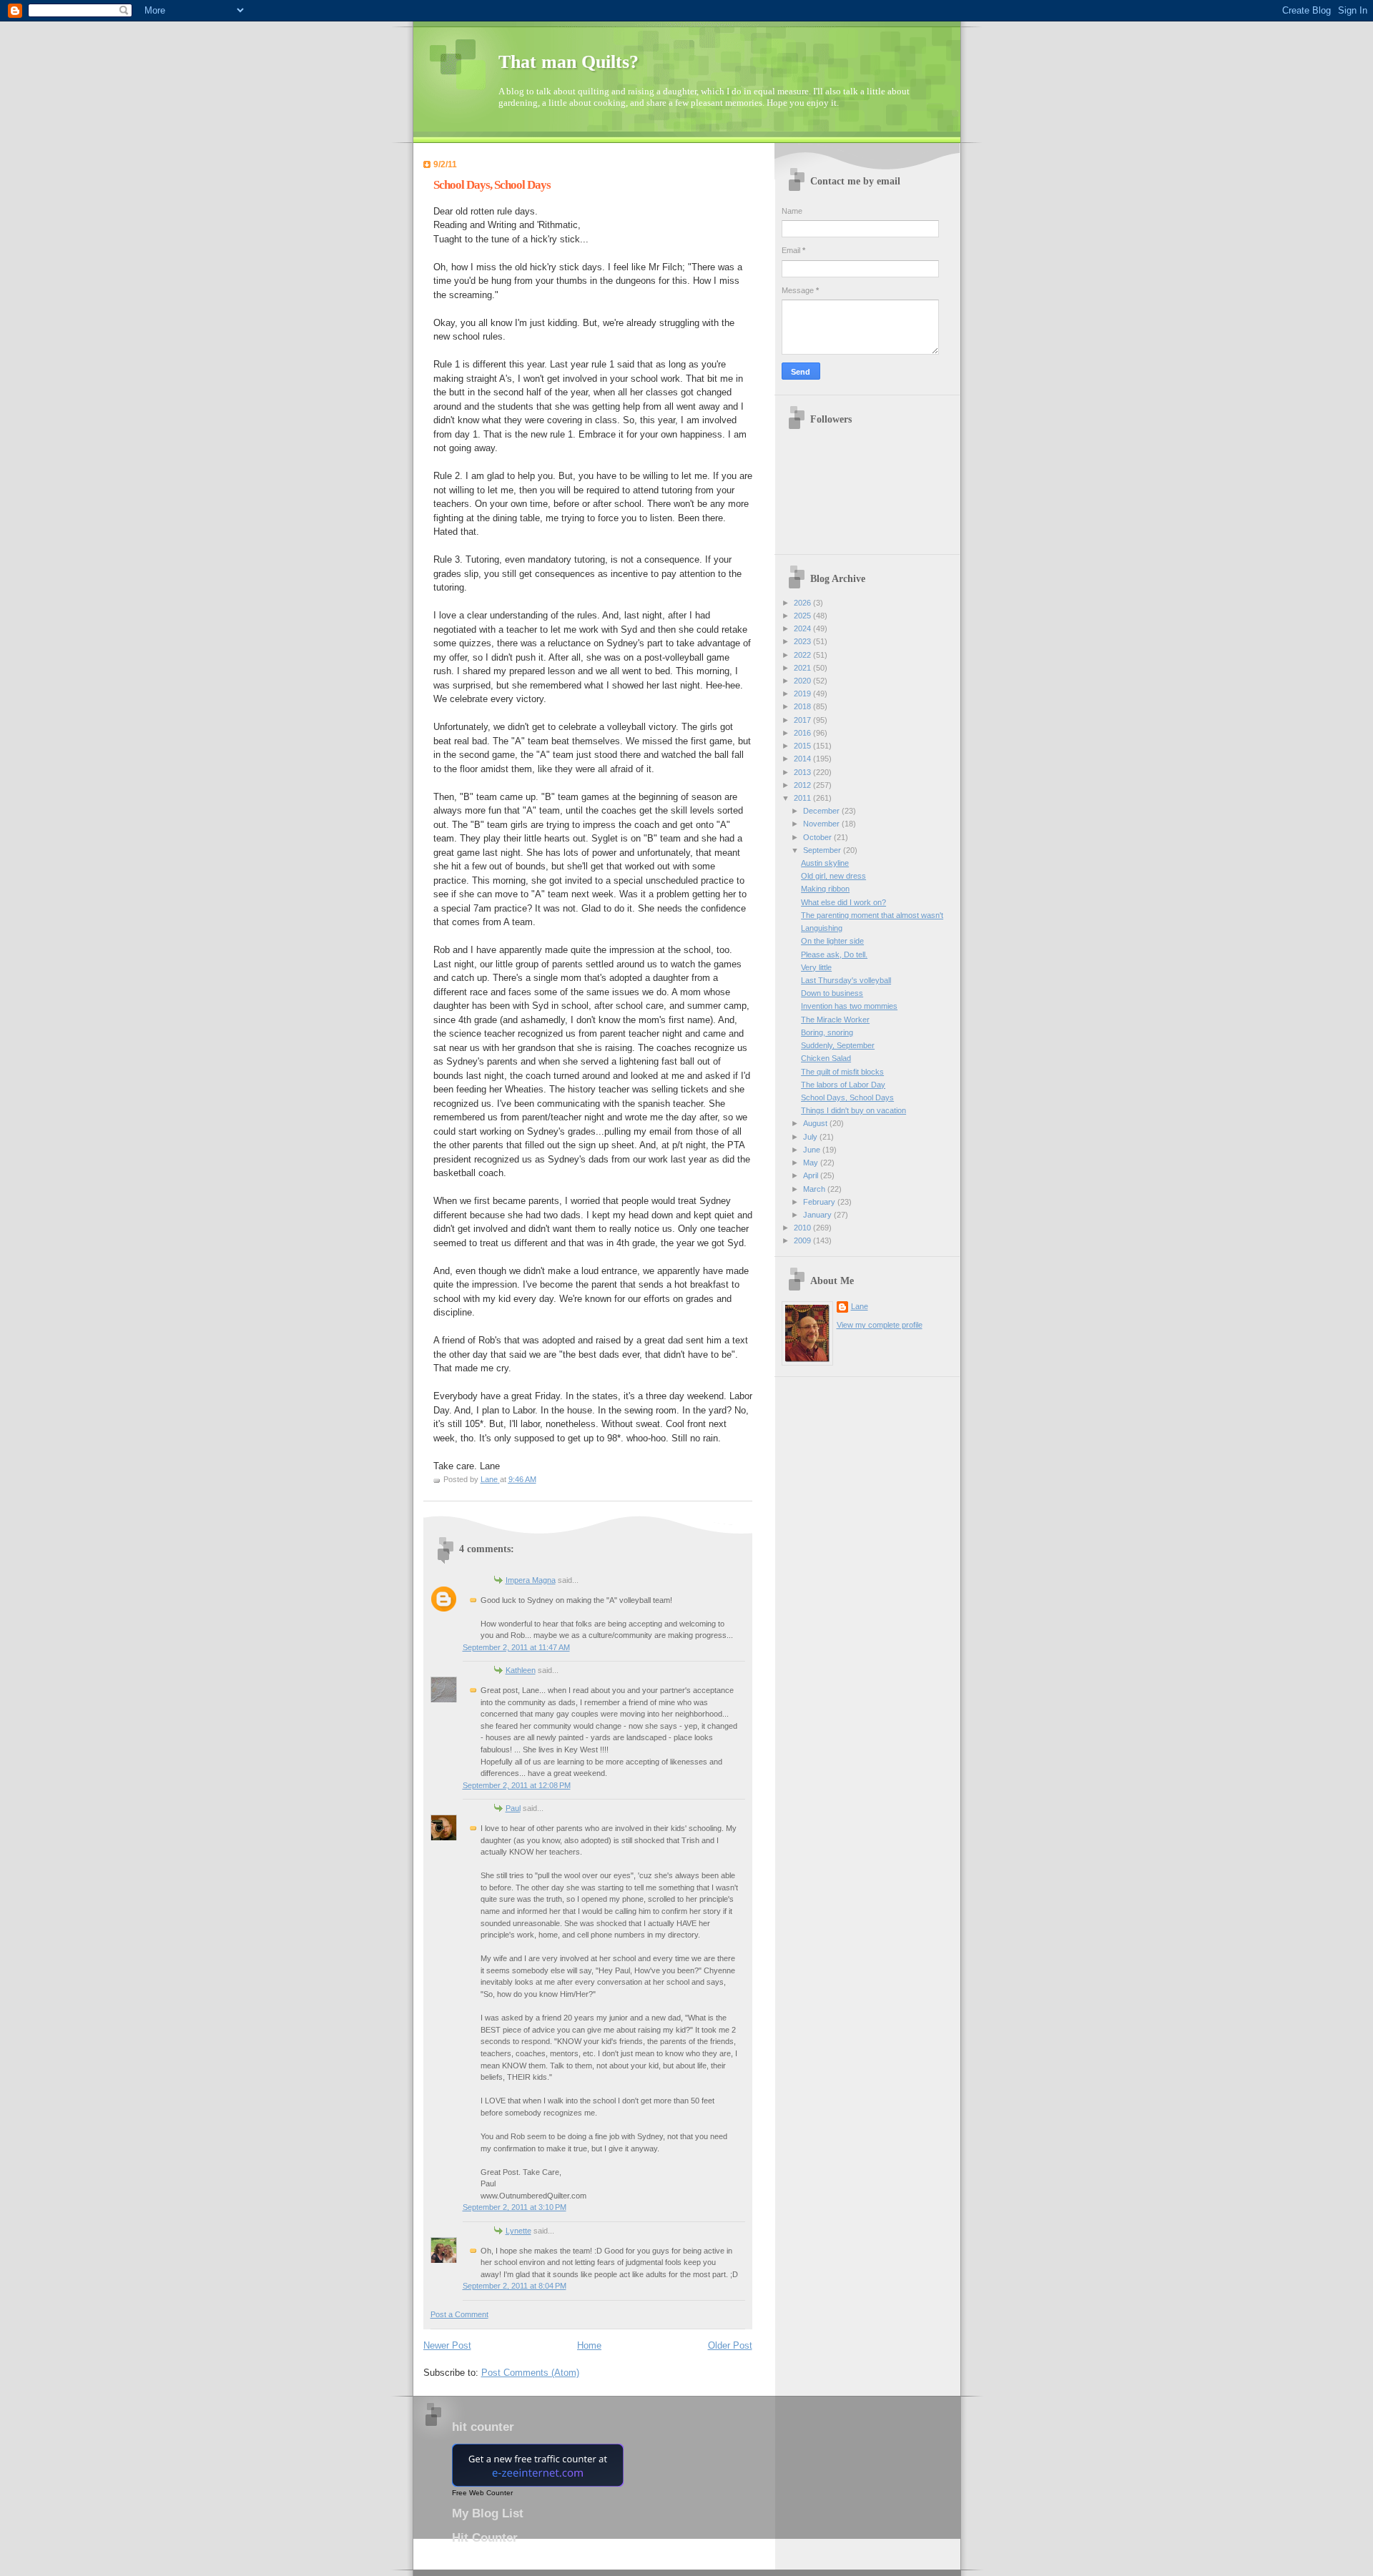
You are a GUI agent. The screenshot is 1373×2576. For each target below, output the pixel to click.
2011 (803, 798)
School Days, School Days (847, 1097)
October (818, 837)
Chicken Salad (826, 1058)
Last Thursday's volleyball (846, 980)
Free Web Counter (482, 2493)
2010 (803, 1228)
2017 (803, 720)
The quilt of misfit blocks (842, 1072)
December (822, 811)
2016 (803, 733)
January (818, 1215)
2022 (803, 655)
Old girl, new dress (833, 876)
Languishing (822, 928)
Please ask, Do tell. (834, 954)
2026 (803, 603)
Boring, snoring (827, 1032)
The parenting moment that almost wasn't (872, 915)
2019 (803, 694)
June (813, 1150)
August (816, 1123)
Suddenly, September (838, 1045)
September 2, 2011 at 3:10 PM (515, 2207)
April (812, 1175)
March (815, 1189)
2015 (803, 746)
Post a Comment (459, 2314)
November (822, 824)
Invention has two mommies (849, 1006)
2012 (803, 785)
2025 (803, 616)
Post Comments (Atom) (530, 2373)
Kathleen (521, 1670)
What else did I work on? (843, 902)
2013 (803, 772)
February (820, 1202)
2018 (803, 706)
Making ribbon (825, 889)
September (823, 850)
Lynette (518, 2231)
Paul (513, 1808)
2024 (803, 628)
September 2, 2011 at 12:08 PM (517, 1785)
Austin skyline (825, 863)
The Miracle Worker (835, 1020)
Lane (860, 1306)
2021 (803, 668)
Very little (816, 967)
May (812, 1163)
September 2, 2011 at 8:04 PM (515, 2286)
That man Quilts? (569, 62)
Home (589, 2345)
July (811, 1137)
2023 (803, 641)
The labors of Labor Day (843, 1085)
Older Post (730, 2345)
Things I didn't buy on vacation (853, 1110)
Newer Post (447, 2345)
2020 (803, 681)
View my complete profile (880, 1325)
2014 (803, 759)
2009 (803, 1240)
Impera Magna (531, 1580)
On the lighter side (832, 941)
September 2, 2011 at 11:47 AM (516, 1647)
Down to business (832, 993)
